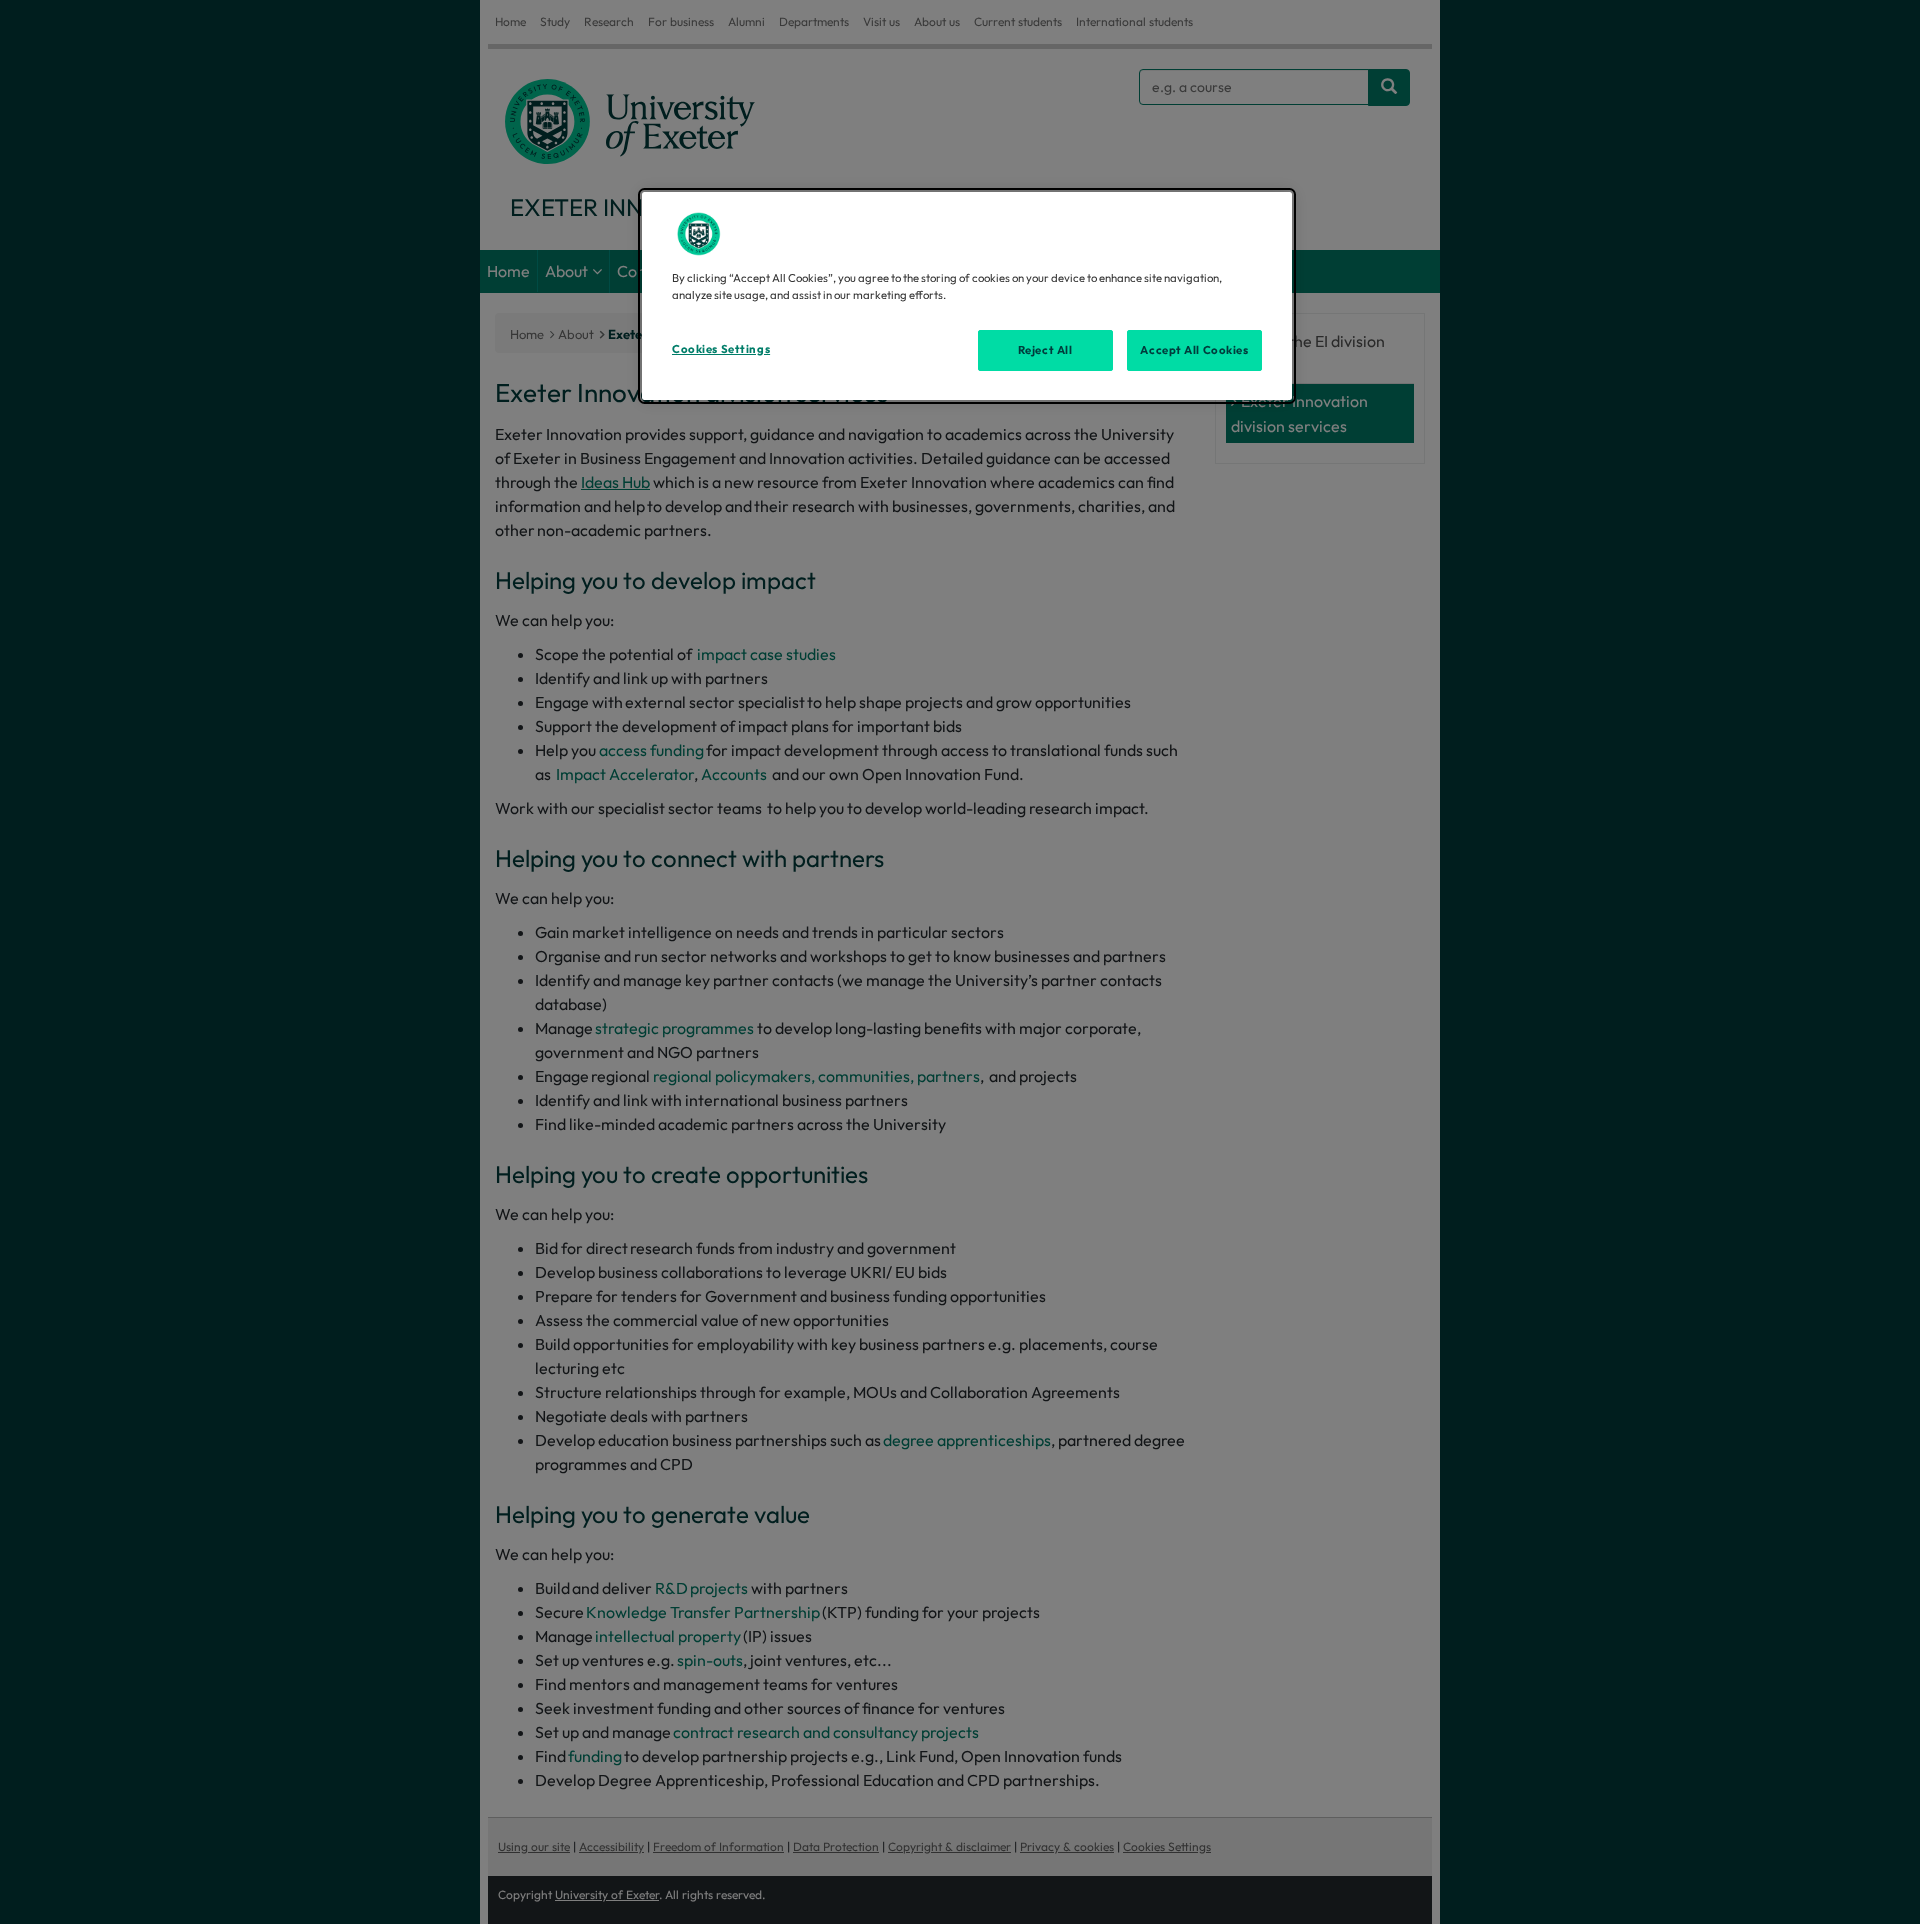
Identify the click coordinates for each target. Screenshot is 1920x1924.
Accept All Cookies (1194, 350)
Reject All (1045, 350)
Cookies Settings (721, 349)
